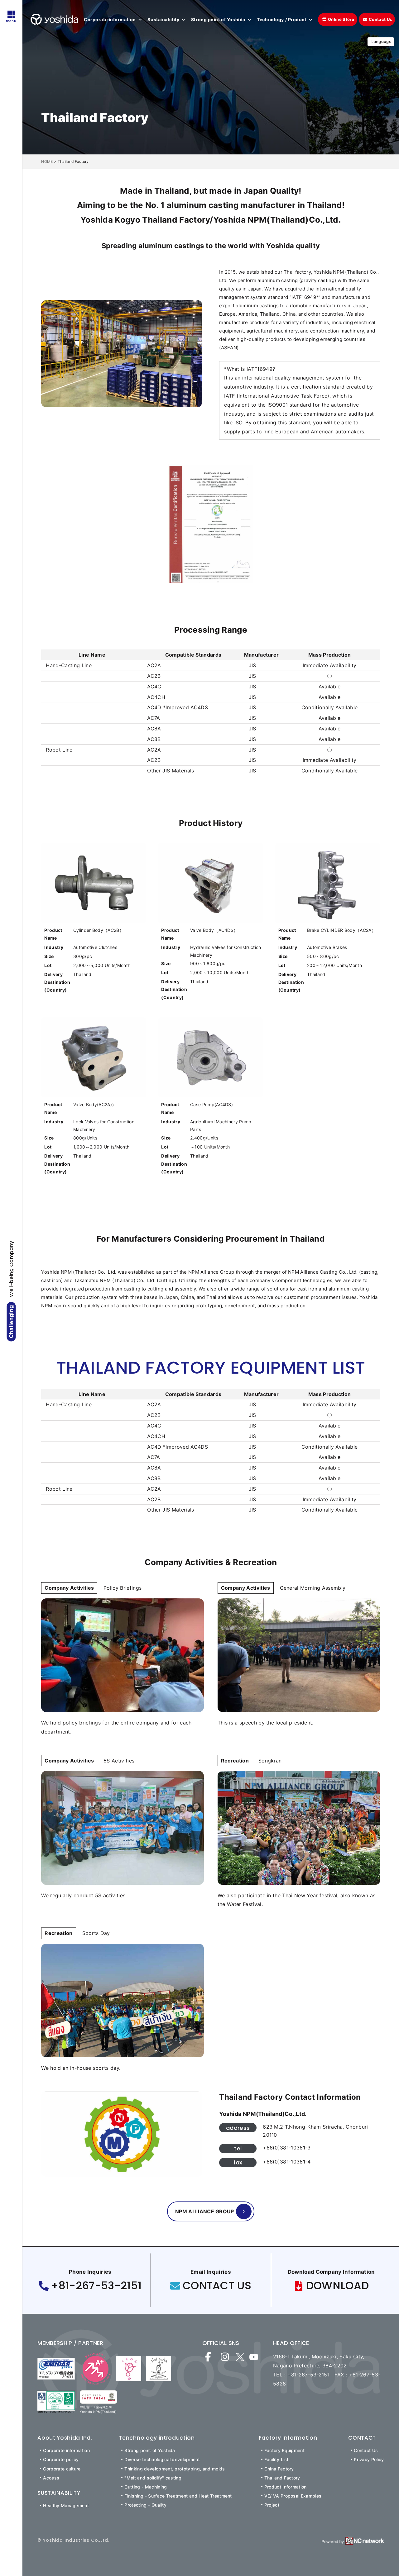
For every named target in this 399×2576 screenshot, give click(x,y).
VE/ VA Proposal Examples (293, 2496)
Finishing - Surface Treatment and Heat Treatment (178, 2496)
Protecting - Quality (145, 2505)
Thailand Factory (282, 2478)
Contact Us (366, 2450)
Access (51, 2478)
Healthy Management (66, 2505)
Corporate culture (62, 2469)
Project (272, 2505)
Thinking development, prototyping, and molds (175, 2469)
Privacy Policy (369, 2459)
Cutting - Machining (146, 2487)
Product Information (286, 2487)
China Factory (279, 2469)
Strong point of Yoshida (150, 2450)
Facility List (276, 2459)
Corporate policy (61, 2459)
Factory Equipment (284, 2450)
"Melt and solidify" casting (153, 2478)
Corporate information (66, 2450)
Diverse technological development (162, 2459)
